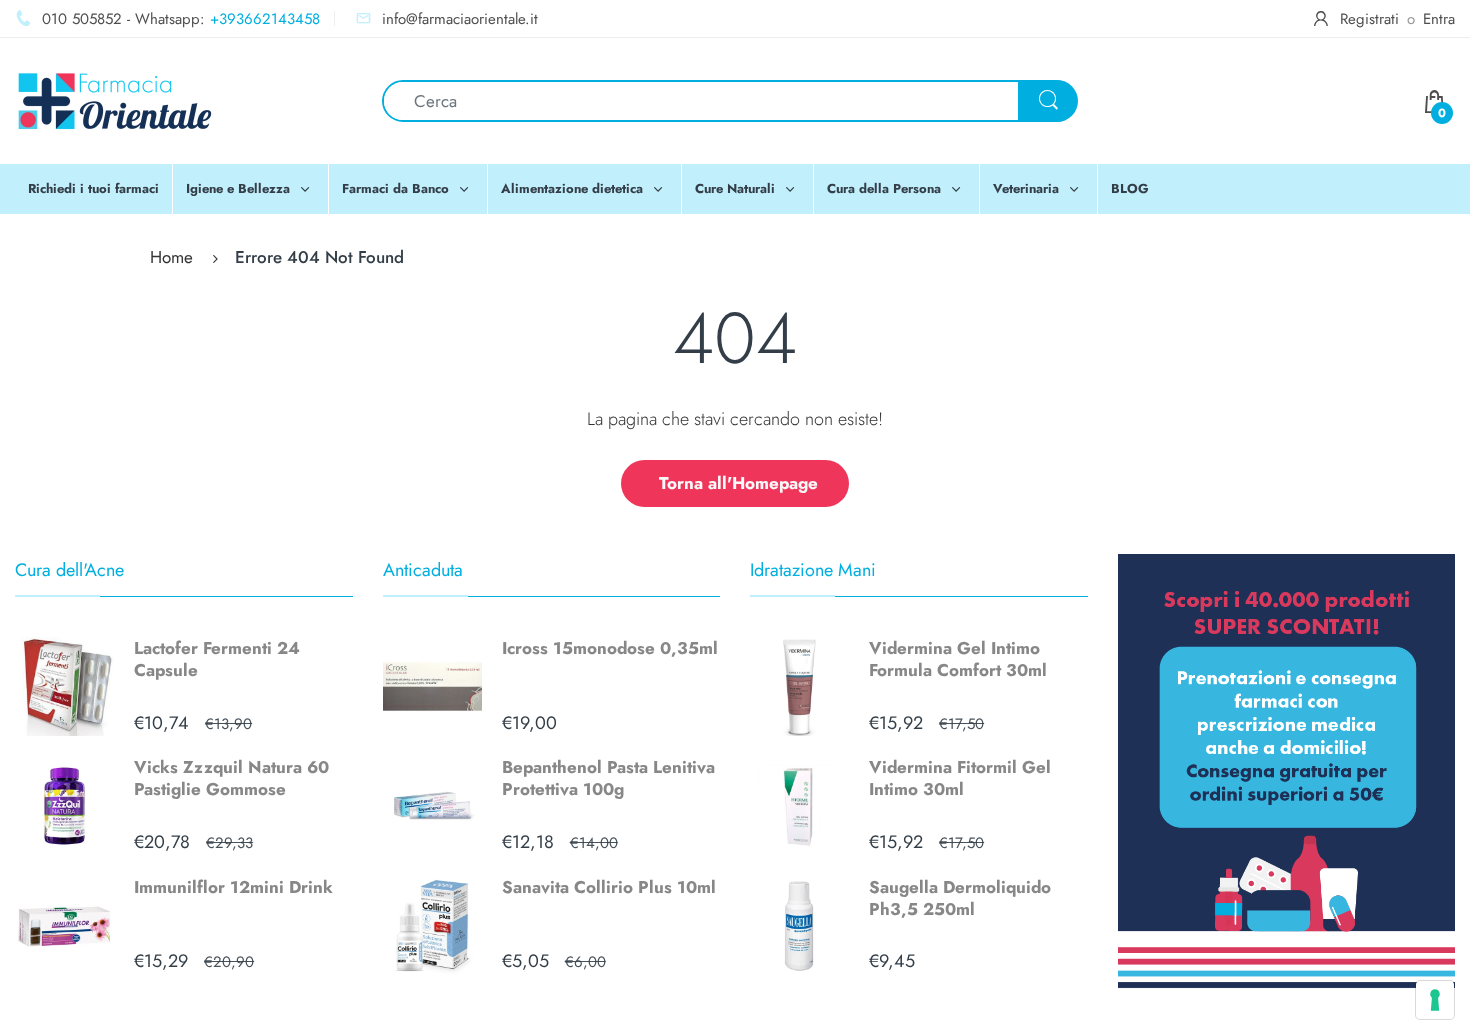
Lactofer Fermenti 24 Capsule (217, 659)
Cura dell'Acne (69, 570)
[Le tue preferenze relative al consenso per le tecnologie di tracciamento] (1435, 1000)
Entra (1439, 19)
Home (171, 257)
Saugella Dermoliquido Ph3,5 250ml (960, 898)
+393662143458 (265, 19)
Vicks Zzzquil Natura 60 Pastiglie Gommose (231, 778)
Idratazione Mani (813, 570)
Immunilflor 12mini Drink (233, 887)
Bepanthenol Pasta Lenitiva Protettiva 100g (608, 778)
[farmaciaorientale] (115, 99)
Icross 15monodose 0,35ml (610, 648)
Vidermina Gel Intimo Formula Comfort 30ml (958, 659)
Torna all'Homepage (738, 483)
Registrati (1369, 19)
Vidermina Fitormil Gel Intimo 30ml (960, 778)
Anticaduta (423, 570)
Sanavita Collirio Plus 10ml (609, 887)
